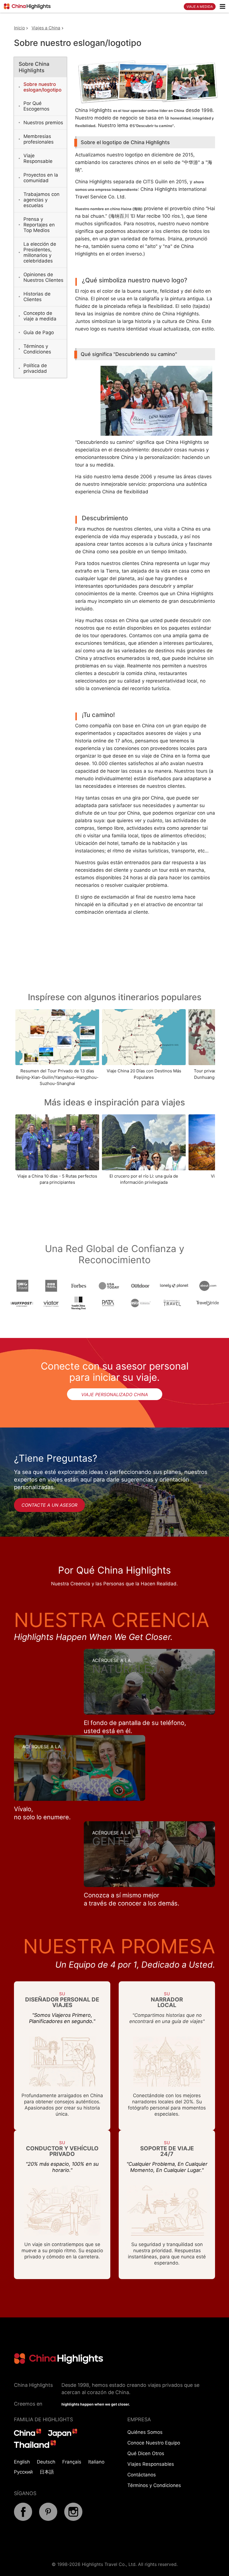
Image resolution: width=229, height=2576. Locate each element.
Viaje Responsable (38, 158)
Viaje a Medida (200, 7)
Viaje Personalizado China (115, 1394)
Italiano (96, 2462)
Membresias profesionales (39, 139)
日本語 (47, 2472)
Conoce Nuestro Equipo (154, 2443)
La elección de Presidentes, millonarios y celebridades (40, 252)
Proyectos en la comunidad (41, 178)
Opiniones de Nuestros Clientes (43, 277)
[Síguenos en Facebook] (23, 2519)
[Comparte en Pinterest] (48, 2519)
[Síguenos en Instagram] (73, 2519)
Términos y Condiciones (37, 349)
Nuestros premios (43, 123)
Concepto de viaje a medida (40, 316)
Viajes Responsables (151, 2464)
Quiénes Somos (145, 2432)
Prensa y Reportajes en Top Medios (39, 225)
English (22, 2462)
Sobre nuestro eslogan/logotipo (42, 87)
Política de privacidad (35, 368)
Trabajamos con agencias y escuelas (41, 200)
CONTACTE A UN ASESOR (49, 1505)
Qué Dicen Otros (146, 2453)
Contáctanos (142, 2475)
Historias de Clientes (37, 297)
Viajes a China (46, 28)
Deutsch (46, 2462)
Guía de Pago (39, 332)
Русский (23, 2472)
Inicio (19, 28)
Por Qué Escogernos (36, 106)
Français (72, 2462)
